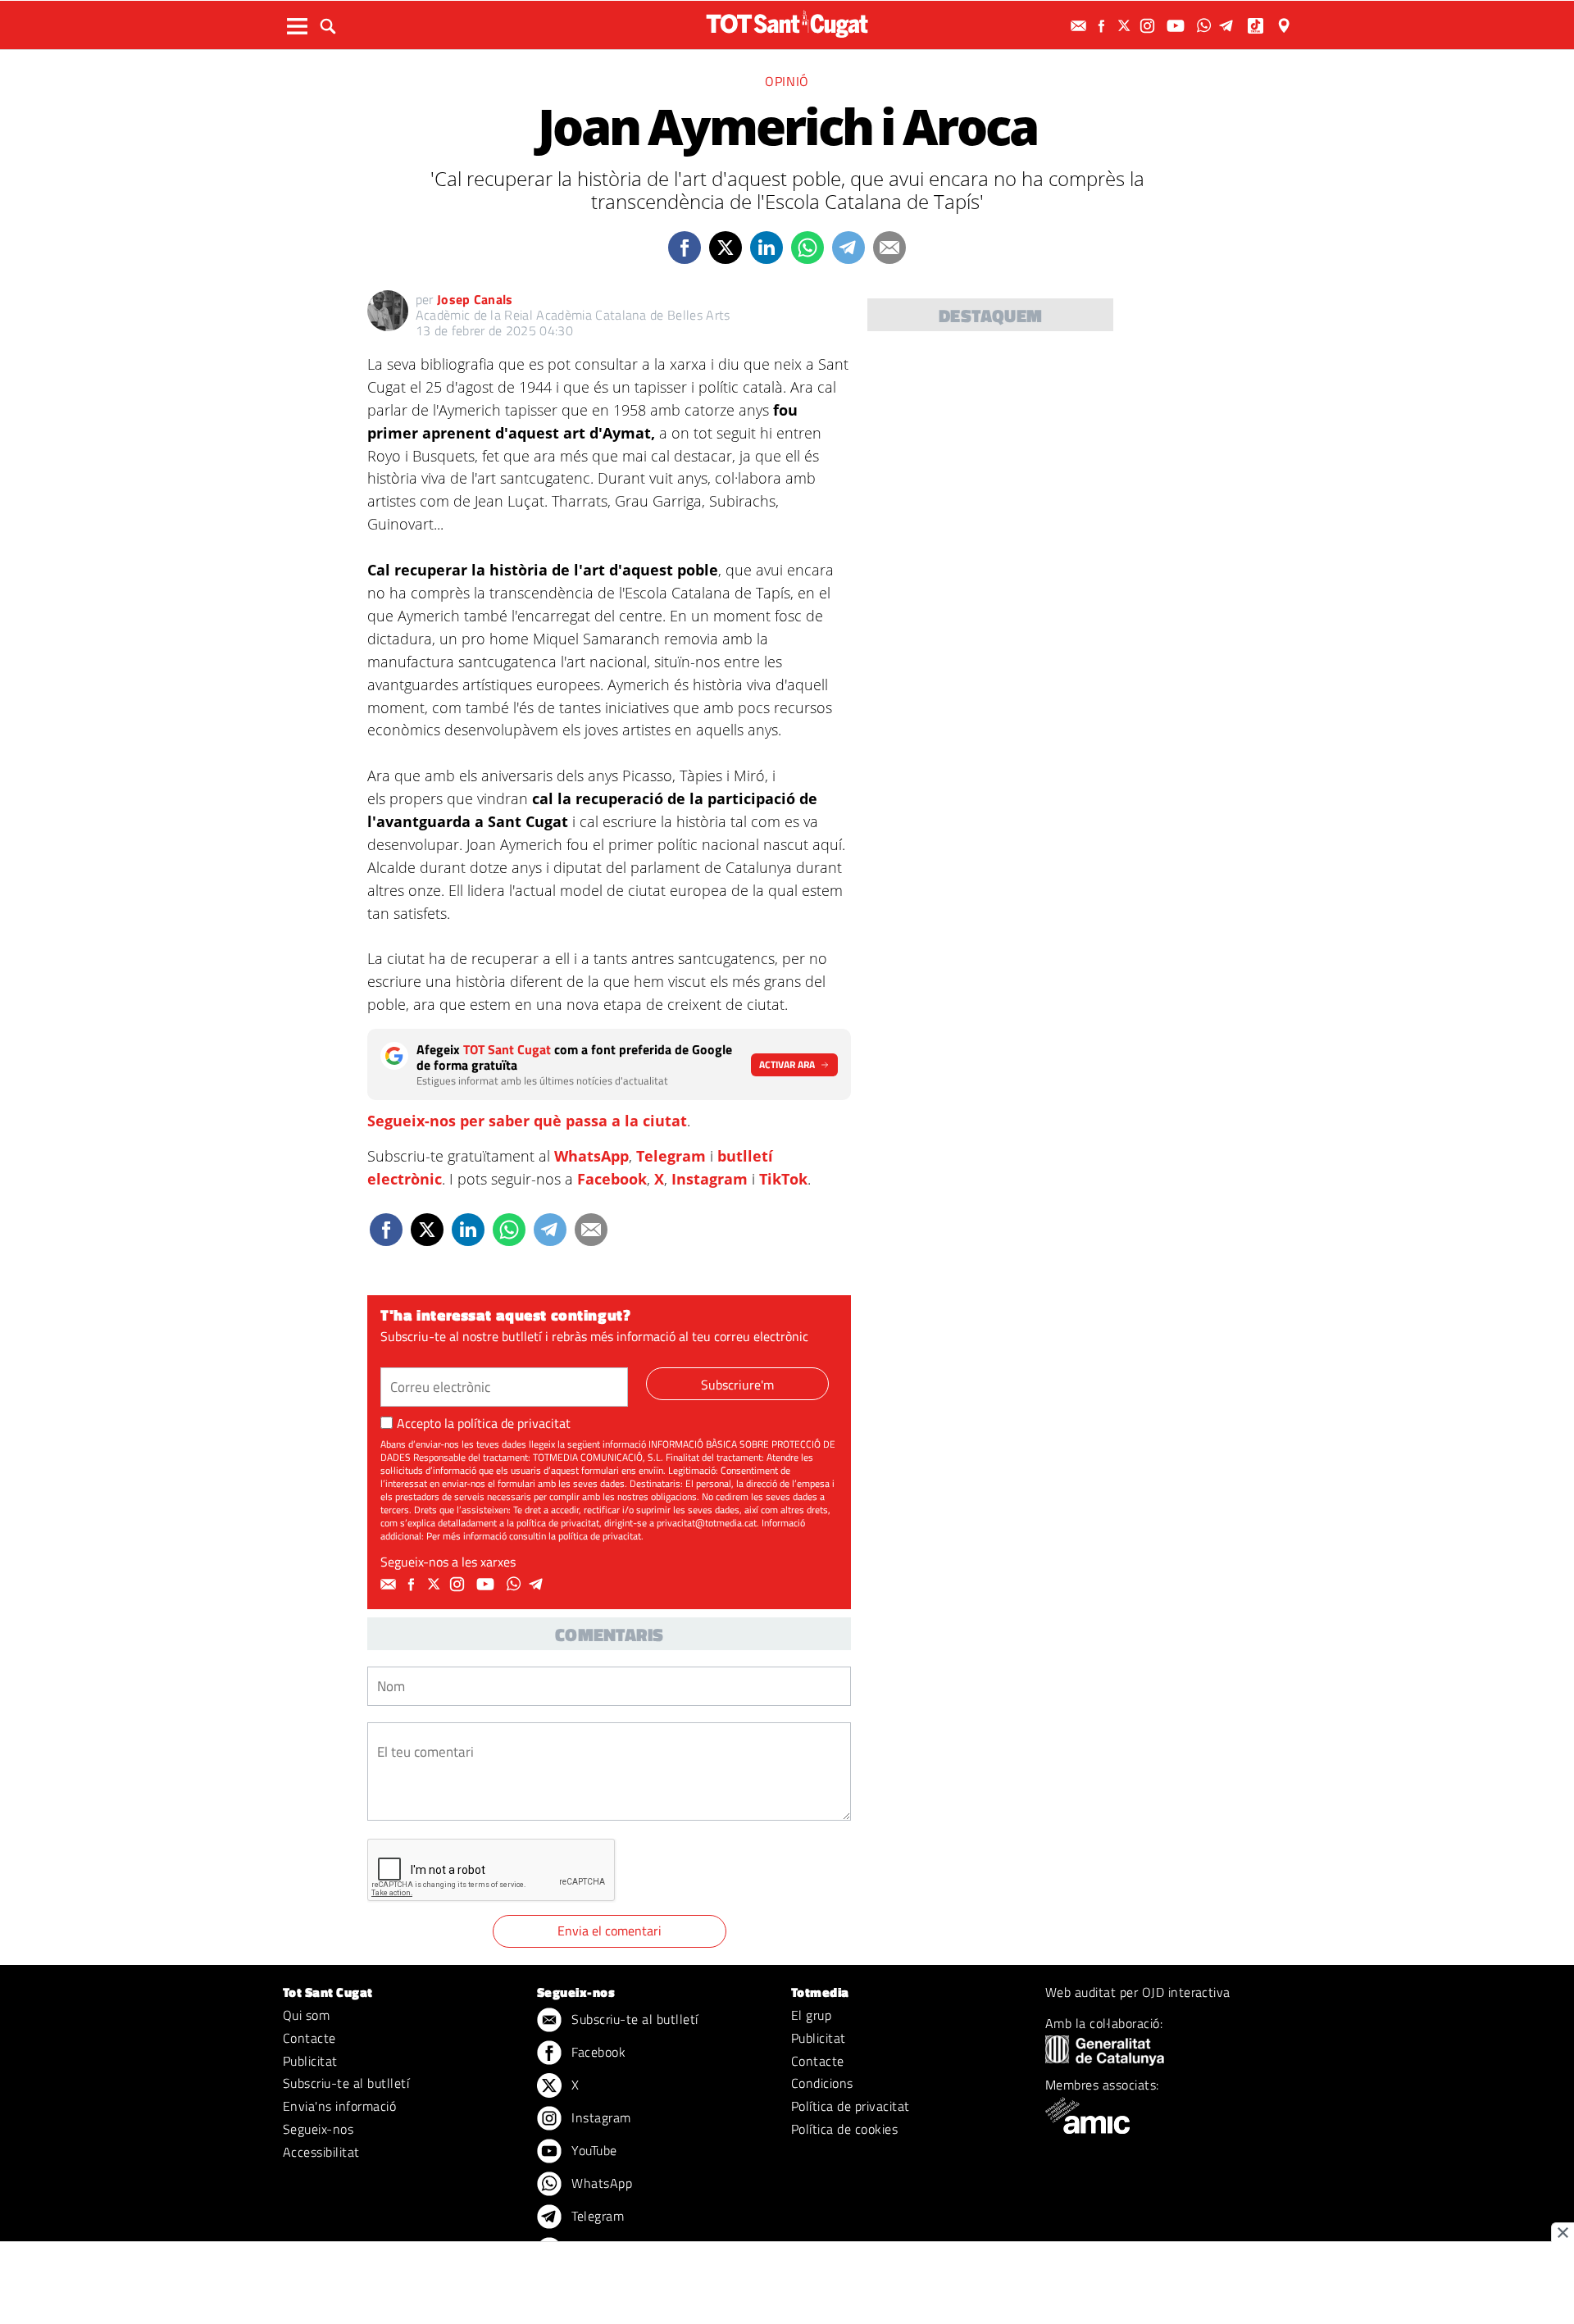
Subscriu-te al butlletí (346, 2083)
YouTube (593, 2150)
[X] (1126, 26)
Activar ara (787, 1064)
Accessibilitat (321, 2152)
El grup (811, 2015)
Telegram (671, 1156)
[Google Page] (1285, 26)
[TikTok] (1257, 26)
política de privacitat (514, 1423)
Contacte (309, 2038)
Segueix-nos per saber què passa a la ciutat (527, 1121)
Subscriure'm (737, 1385)
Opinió (787, 81)
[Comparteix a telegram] (848, 248)
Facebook (612, 1179)
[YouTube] (1178, 26)
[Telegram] (1229, 26)
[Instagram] (1149, 26)
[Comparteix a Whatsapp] (807, 248)
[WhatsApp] (1206, 26)
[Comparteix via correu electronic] (889, 248)
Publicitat (310, 2061)
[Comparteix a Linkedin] (767, 248)
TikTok (783, 1179)
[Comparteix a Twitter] (726, 248)
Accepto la (484, 1423)
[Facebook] (1103, 26)
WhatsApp (591, 1156)
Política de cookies (844, 2129)
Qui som (306, 2015)
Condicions (822, 2083)
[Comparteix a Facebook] (685, 248)
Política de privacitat (851, 2106)
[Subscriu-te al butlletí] (1080, 26)
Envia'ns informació (339, 2106)
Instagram (710, 1179)
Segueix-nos (318, 2129)
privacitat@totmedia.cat (707, 1523)
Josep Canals (475, 299)
